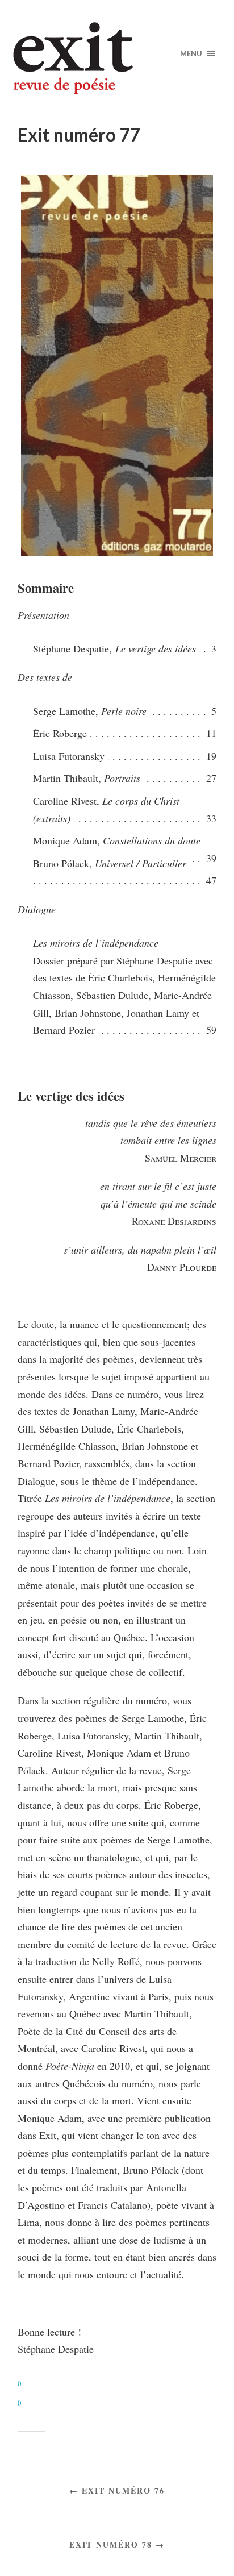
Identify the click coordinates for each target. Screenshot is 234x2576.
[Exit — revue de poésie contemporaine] (117, 58)
